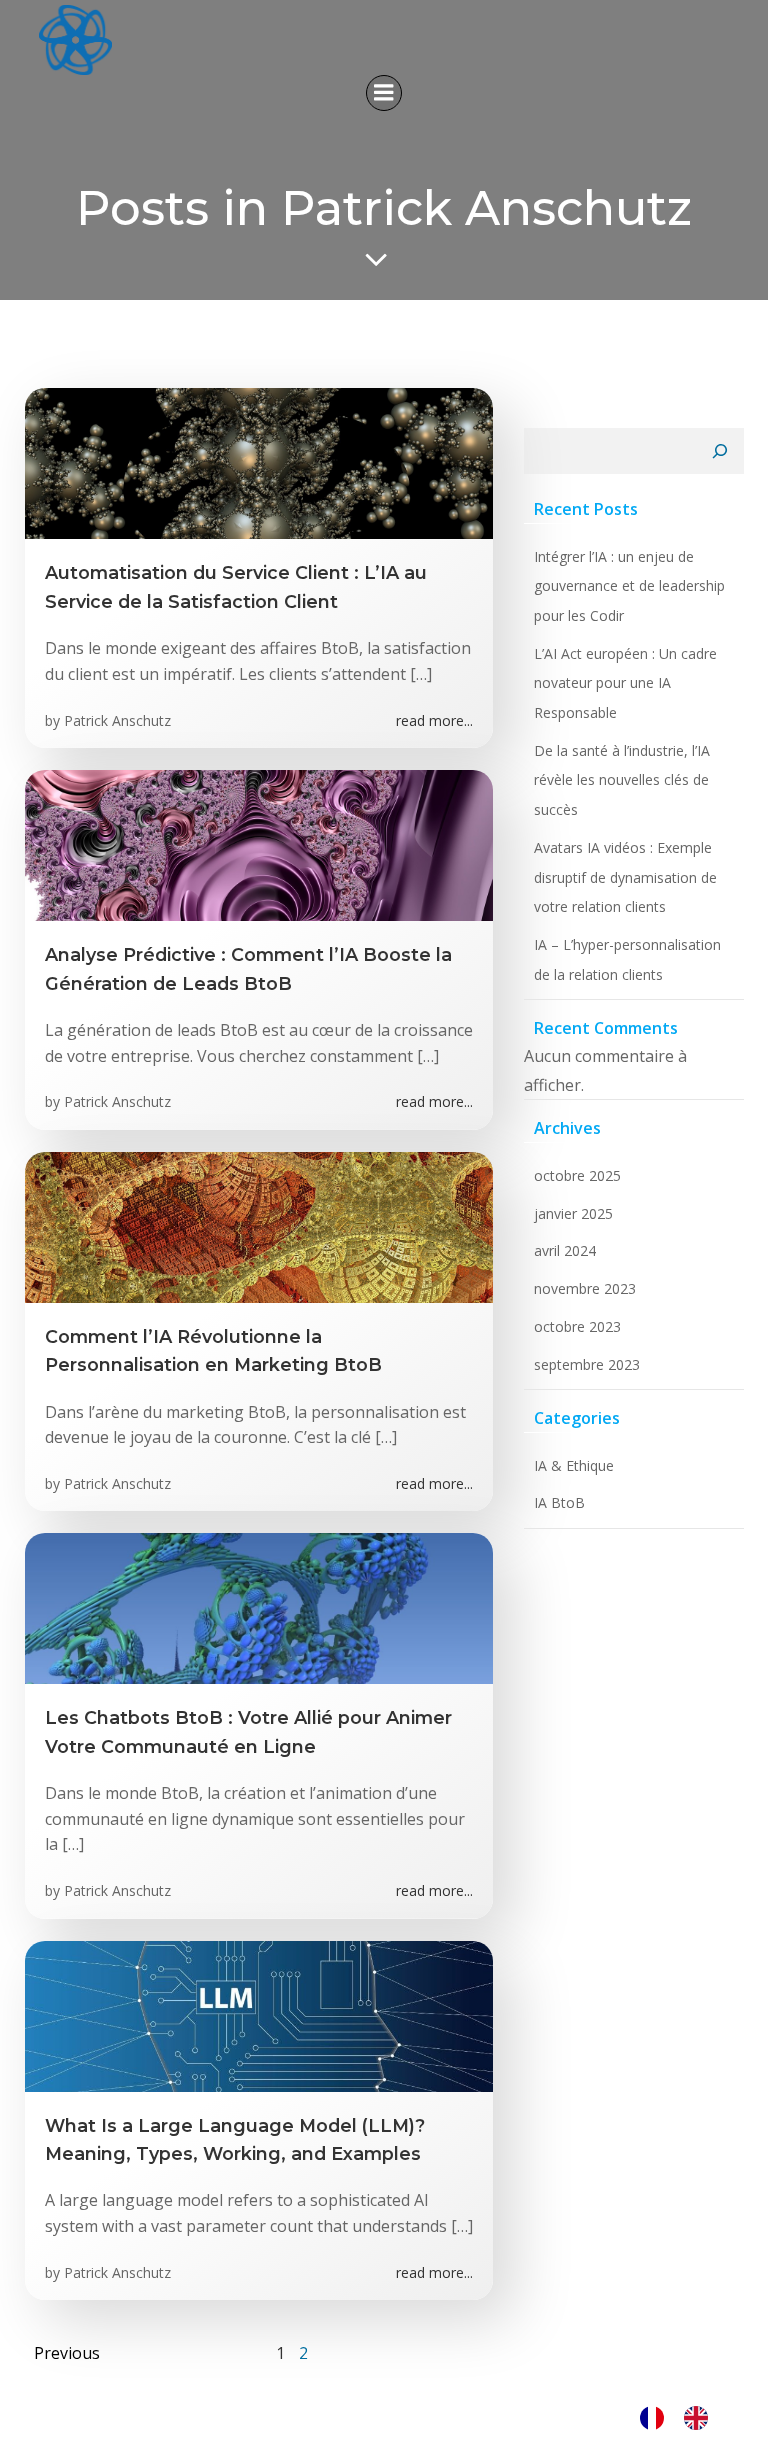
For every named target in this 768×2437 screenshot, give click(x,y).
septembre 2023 (587, 1364)
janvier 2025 (573, 1213)
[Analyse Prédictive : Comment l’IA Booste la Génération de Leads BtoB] (259, 844)
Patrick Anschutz (117, 720)
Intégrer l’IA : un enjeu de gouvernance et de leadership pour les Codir (629, 586)
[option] (701, 2417)
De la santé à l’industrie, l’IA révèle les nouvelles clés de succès (622, 780)
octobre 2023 (577, 1326)
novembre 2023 (585, 1288)
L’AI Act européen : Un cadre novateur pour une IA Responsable (625, 683)
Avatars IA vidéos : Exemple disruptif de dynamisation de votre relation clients (625, 877)
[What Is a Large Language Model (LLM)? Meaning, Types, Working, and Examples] (259, 2014)
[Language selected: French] (684, 2417)
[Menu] (384, 93)
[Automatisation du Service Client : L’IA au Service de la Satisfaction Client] (259, 462)
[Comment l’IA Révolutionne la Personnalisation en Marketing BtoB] (259, 1226)
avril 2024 (565, 1250)
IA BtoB (559, 1502)
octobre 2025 (577, 1175)
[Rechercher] (720, 451)
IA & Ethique (574, 1465)
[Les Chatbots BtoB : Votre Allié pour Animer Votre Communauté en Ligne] (259, 1607)
